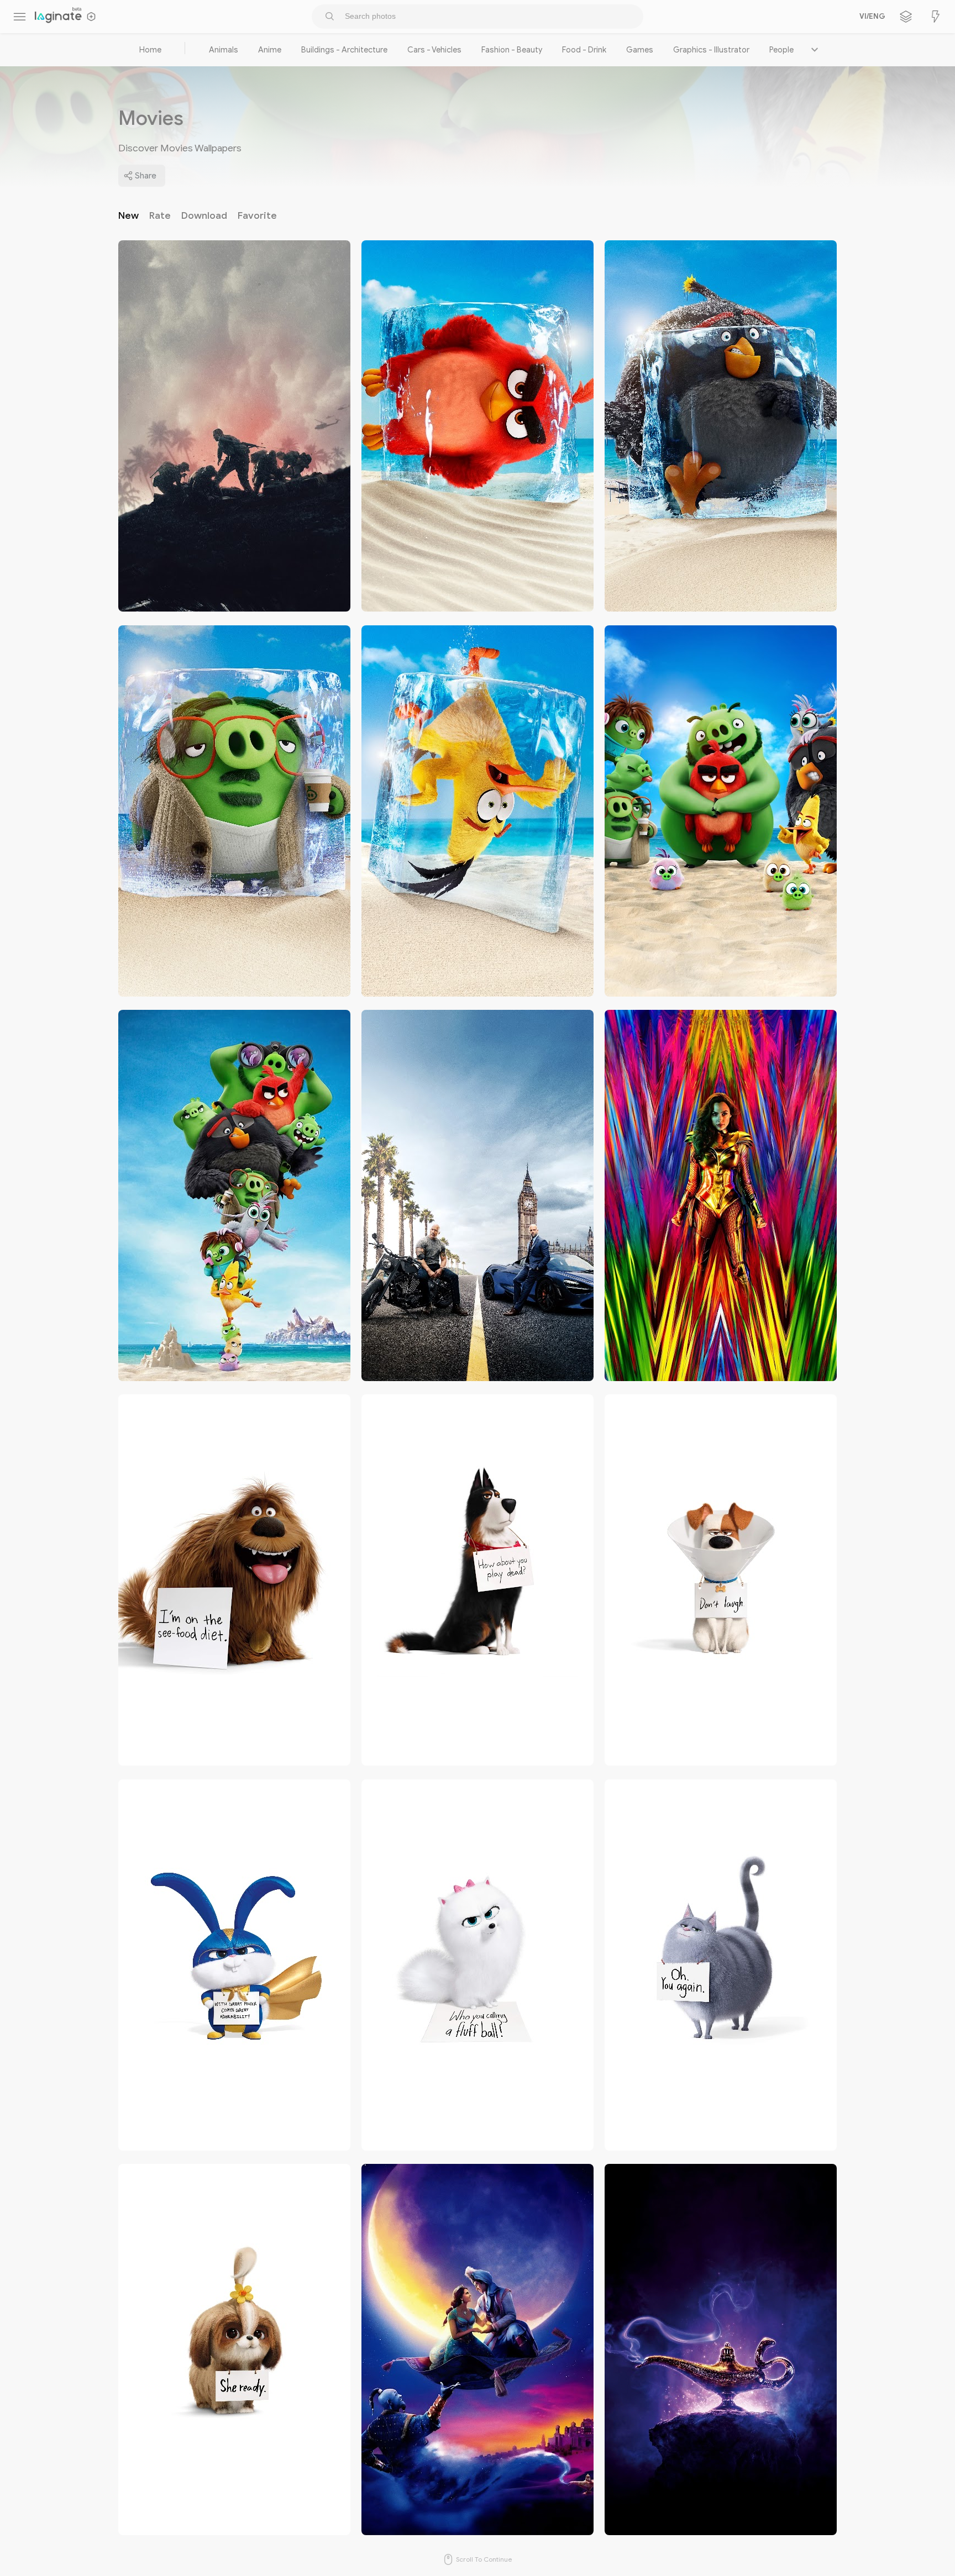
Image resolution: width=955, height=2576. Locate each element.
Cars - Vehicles (434, 50)
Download (204, 215)
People (781, 50)
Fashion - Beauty (512, 50)
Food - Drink (584, 50)
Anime (270, 50)
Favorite (257, 215)
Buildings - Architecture (344, 50)
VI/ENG (870, 17)
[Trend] (936, 17)
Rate (160, 215)
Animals (224, 50)
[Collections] (906, 17)
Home (150, 50)
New (128, 215)
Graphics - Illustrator (711, 50)
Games (640, 50)
